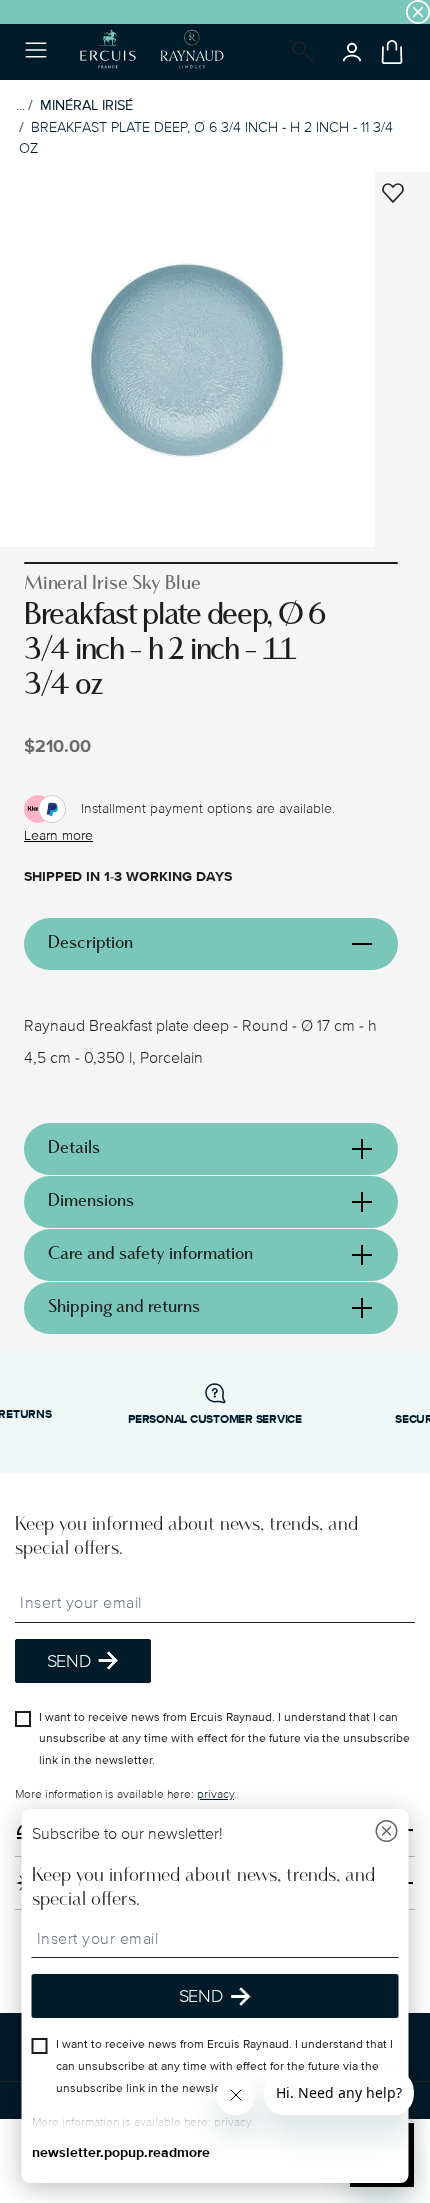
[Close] (387, 1833)
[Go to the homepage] (151, 52)
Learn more (58, 835)
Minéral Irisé (86, 105)
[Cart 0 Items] (392, 52)
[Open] (299, 52)
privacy (215, 1794)
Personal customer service (215, 1419)
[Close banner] (418, 12)
